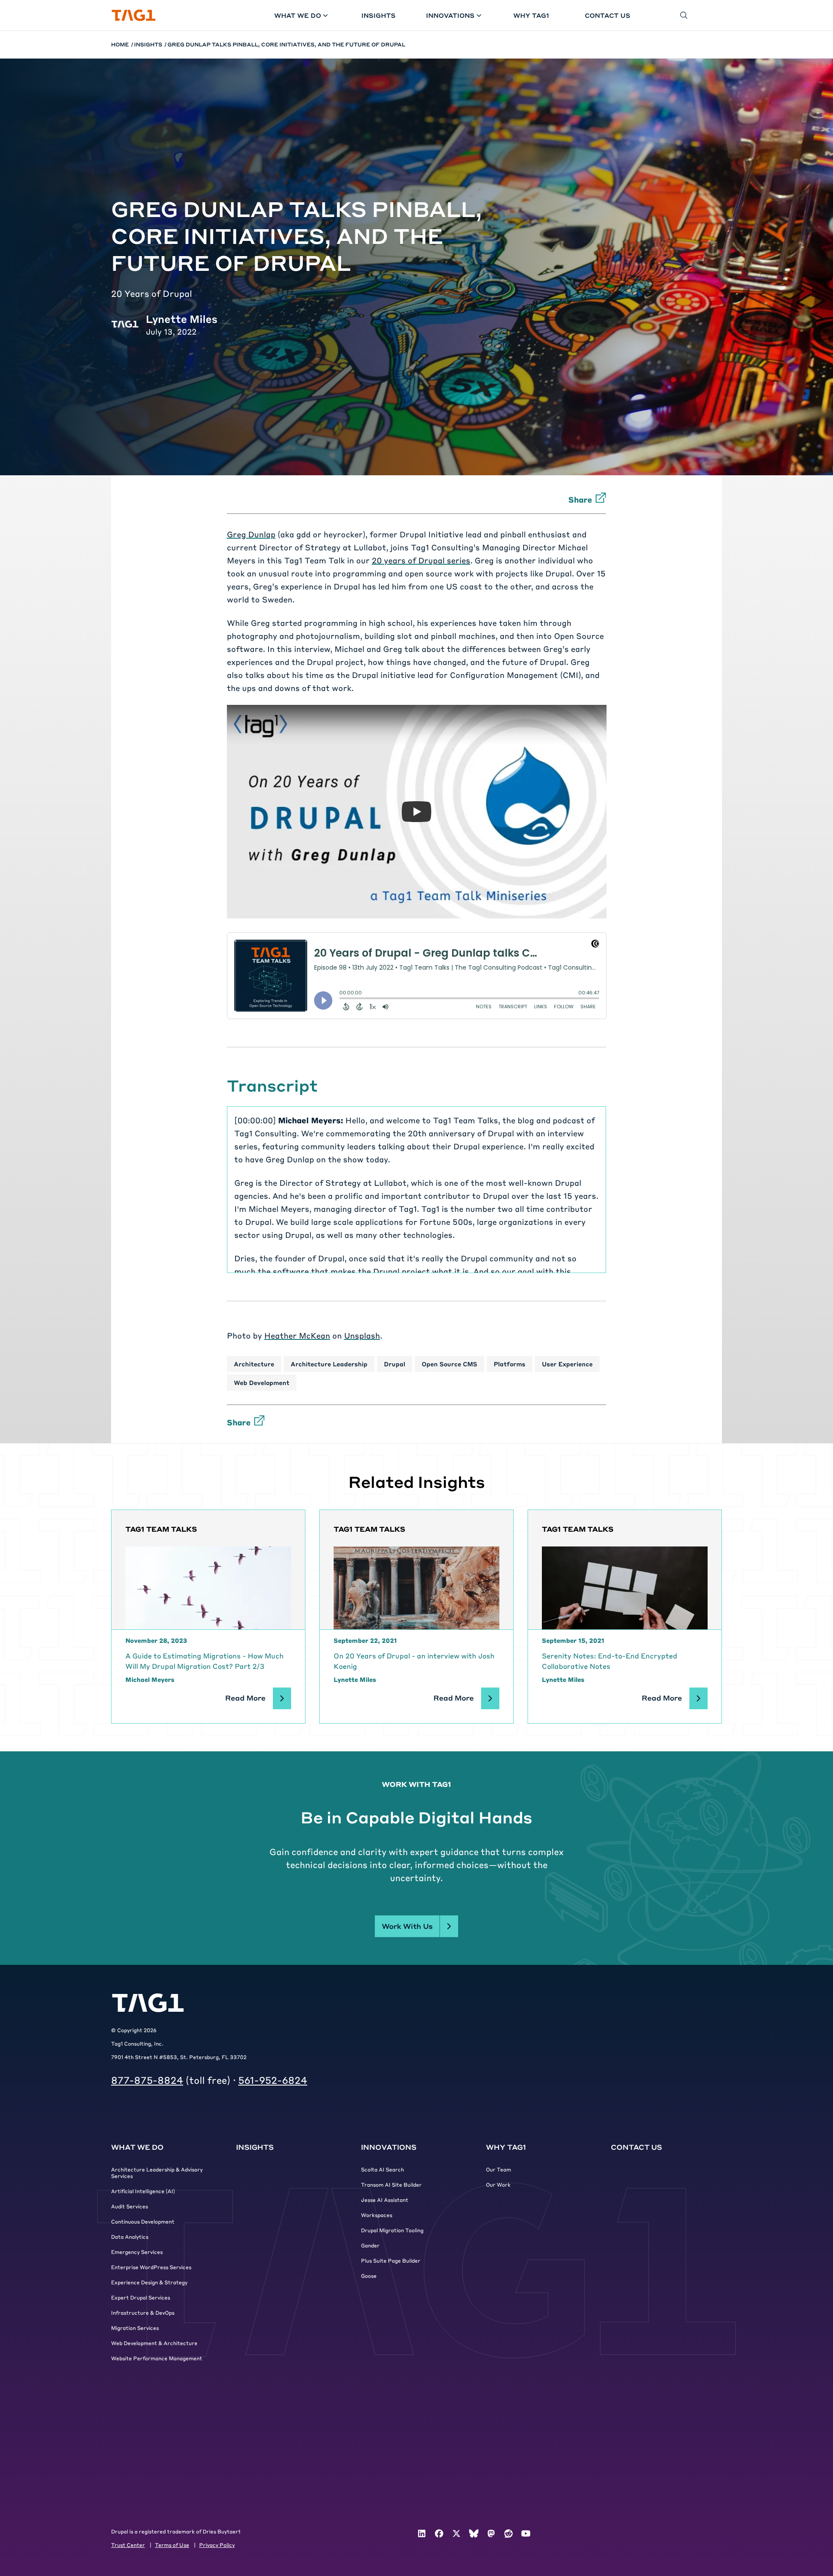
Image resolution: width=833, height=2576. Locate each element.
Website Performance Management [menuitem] (157, 2358)
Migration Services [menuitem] (135, 2328)
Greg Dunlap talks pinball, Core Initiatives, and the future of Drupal (286, 44)
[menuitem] (422, 2533)
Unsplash (362, 1335)
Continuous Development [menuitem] (143, 2221)
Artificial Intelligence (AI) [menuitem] (143, 2191)
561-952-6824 (273, 2080)
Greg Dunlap (251, 534)
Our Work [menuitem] (498, 2185)
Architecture (254, 1364)
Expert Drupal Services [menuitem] (141, 2297)
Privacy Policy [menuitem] (217, 2545)
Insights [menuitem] (255, 2147)
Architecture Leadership (329, 1364)
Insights (379, 15)
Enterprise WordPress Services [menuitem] (151, 2267)
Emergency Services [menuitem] (137, 2252)
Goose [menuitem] (369, 2276)
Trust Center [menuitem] (128, 2545)
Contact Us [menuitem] (636, 2147)
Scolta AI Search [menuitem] (382, 2169)
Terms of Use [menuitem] (172, 2545)
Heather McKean (297, 1335)
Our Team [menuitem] (498, 2169)
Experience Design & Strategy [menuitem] (149, 2282)
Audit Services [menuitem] (130, 2206)
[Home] (134, 15)
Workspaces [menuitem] (377, 2215)
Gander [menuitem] (370, 2245)
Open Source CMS (449, 1364)
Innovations (450, 15)
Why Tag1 (531, 15)
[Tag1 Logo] (148, 2003)
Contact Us (608, 15)
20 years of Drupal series (421, 560)
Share (580, 499)
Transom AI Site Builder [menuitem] (391, 2185)
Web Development (262, 1382)
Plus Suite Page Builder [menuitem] (391, 2260)
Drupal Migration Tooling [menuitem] (392, 2230)
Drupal (395, 1364)
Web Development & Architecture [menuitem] (154, 2343)
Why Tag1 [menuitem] (506, 2147)
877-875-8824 (147, 2080)
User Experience (567, 1364)
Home (120, 44)
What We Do (298, 15)
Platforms (510, 1364)
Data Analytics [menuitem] (130, 2237)
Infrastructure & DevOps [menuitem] (143, 2313)
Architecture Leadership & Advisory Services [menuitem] (157, 2173)
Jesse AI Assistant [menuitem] (385, 2200)
